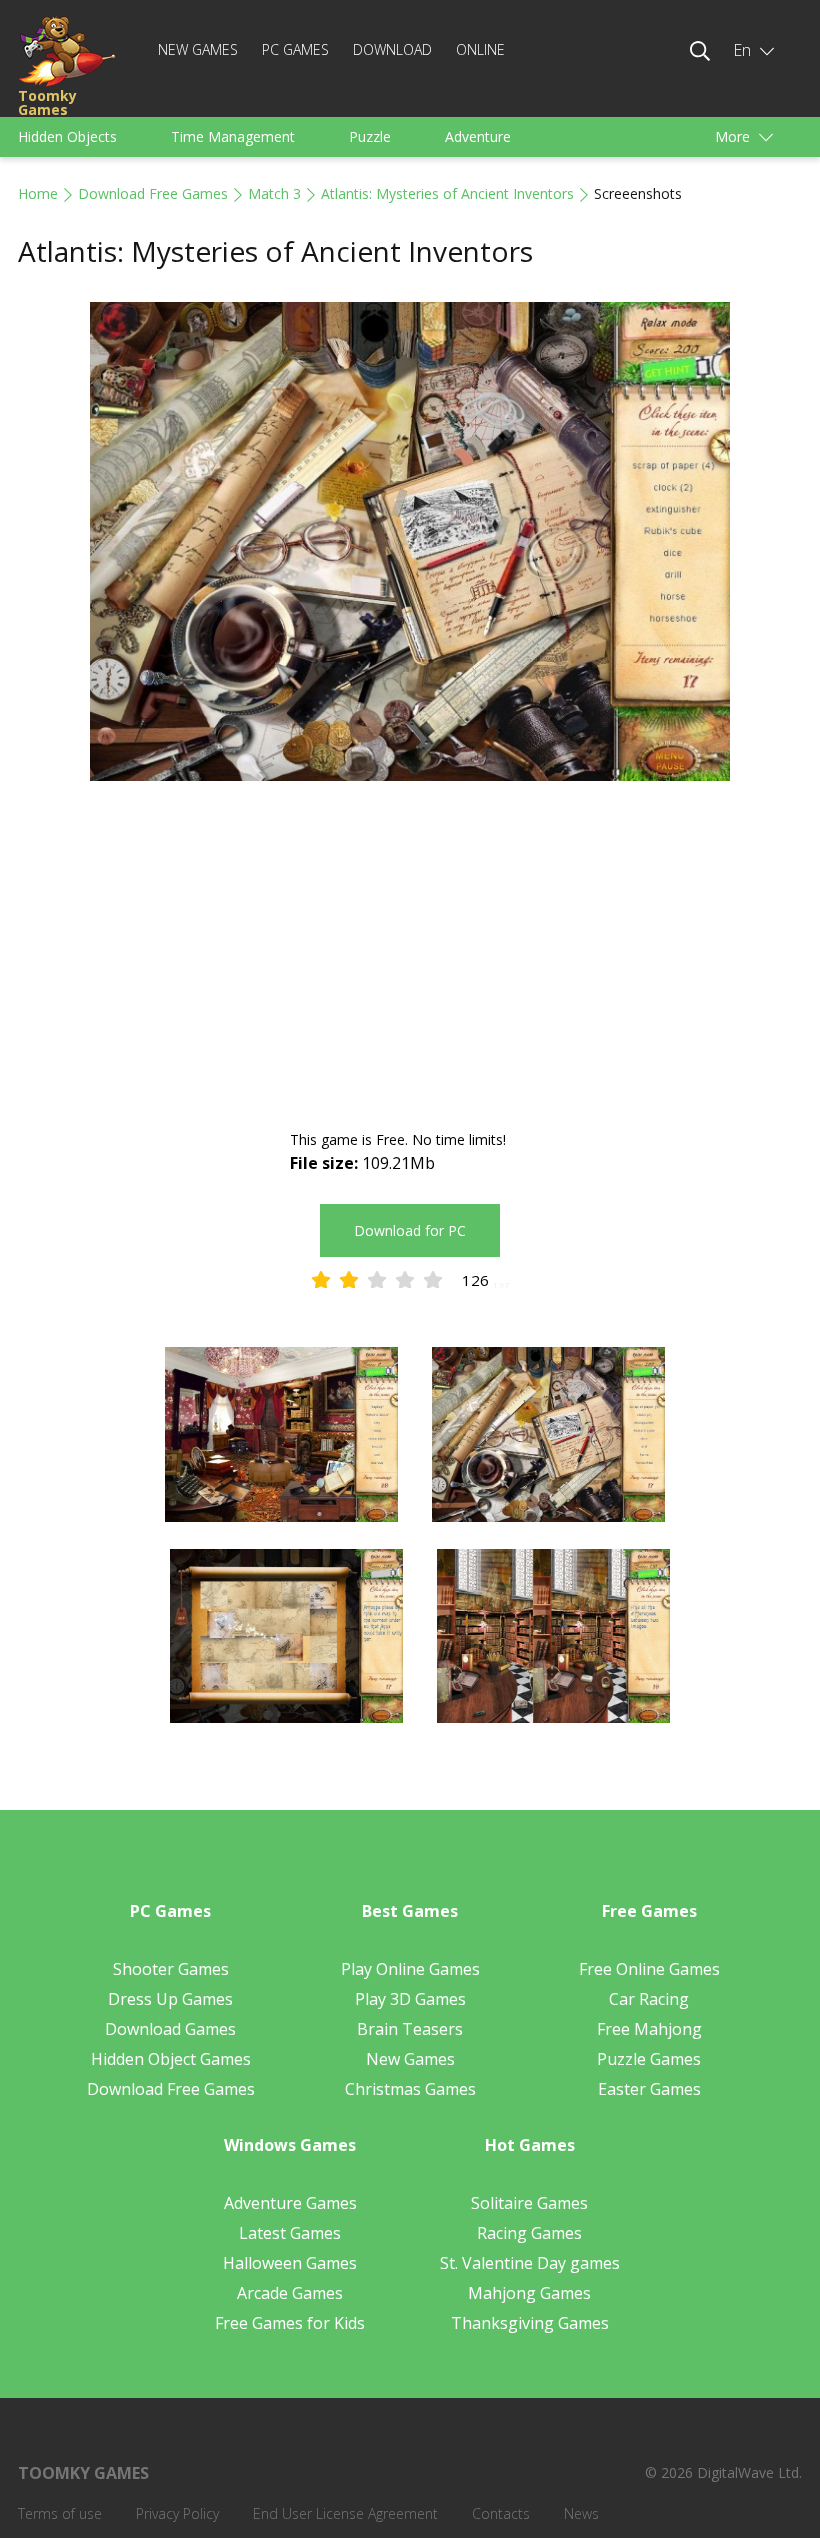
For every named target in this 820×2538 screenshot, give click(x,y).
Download (392, 49)
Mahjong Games (529, 2293)
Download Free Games (153, 193)
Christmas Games (410, 2089)
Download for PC (410, 1230)
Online (480, 49)
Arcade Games (290, 2293)
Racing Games (529, 2233)
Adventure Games (290, 2203)
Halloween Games (290, 2263)
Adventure (478, 136)
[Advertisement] (410, 958)
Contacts (501, 2513)
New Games (198, 49)
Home (38, 193)
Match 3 (274, 193)
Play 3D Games (410, 1999)
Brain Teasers (410, 2029)
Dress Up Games (170, 1999)
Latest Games (290, 2233)
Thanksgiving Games (530, 2323)
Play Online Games (410, 1969)
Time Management (233, 136)
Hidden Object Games (171, 2059)
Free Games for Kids (290, 2323)
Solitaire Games (529, 2203)
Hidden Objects (67, 136)
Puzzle (370, 136)
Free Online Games (649, 1969)
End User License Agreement (345, 2513)
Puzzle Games (649, 2059)
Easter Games (649, 2089)
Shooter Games (171, 1969)
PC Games (295, 49)
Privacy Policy (177, 2513)
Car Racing (649, 1999)
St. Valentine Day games (530, 2263)
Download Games (170, 2029)
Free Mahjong (649, 2029)
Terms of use (60, 2513)
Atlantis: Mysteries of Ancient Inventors (447, 193)
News (581, 2513)
